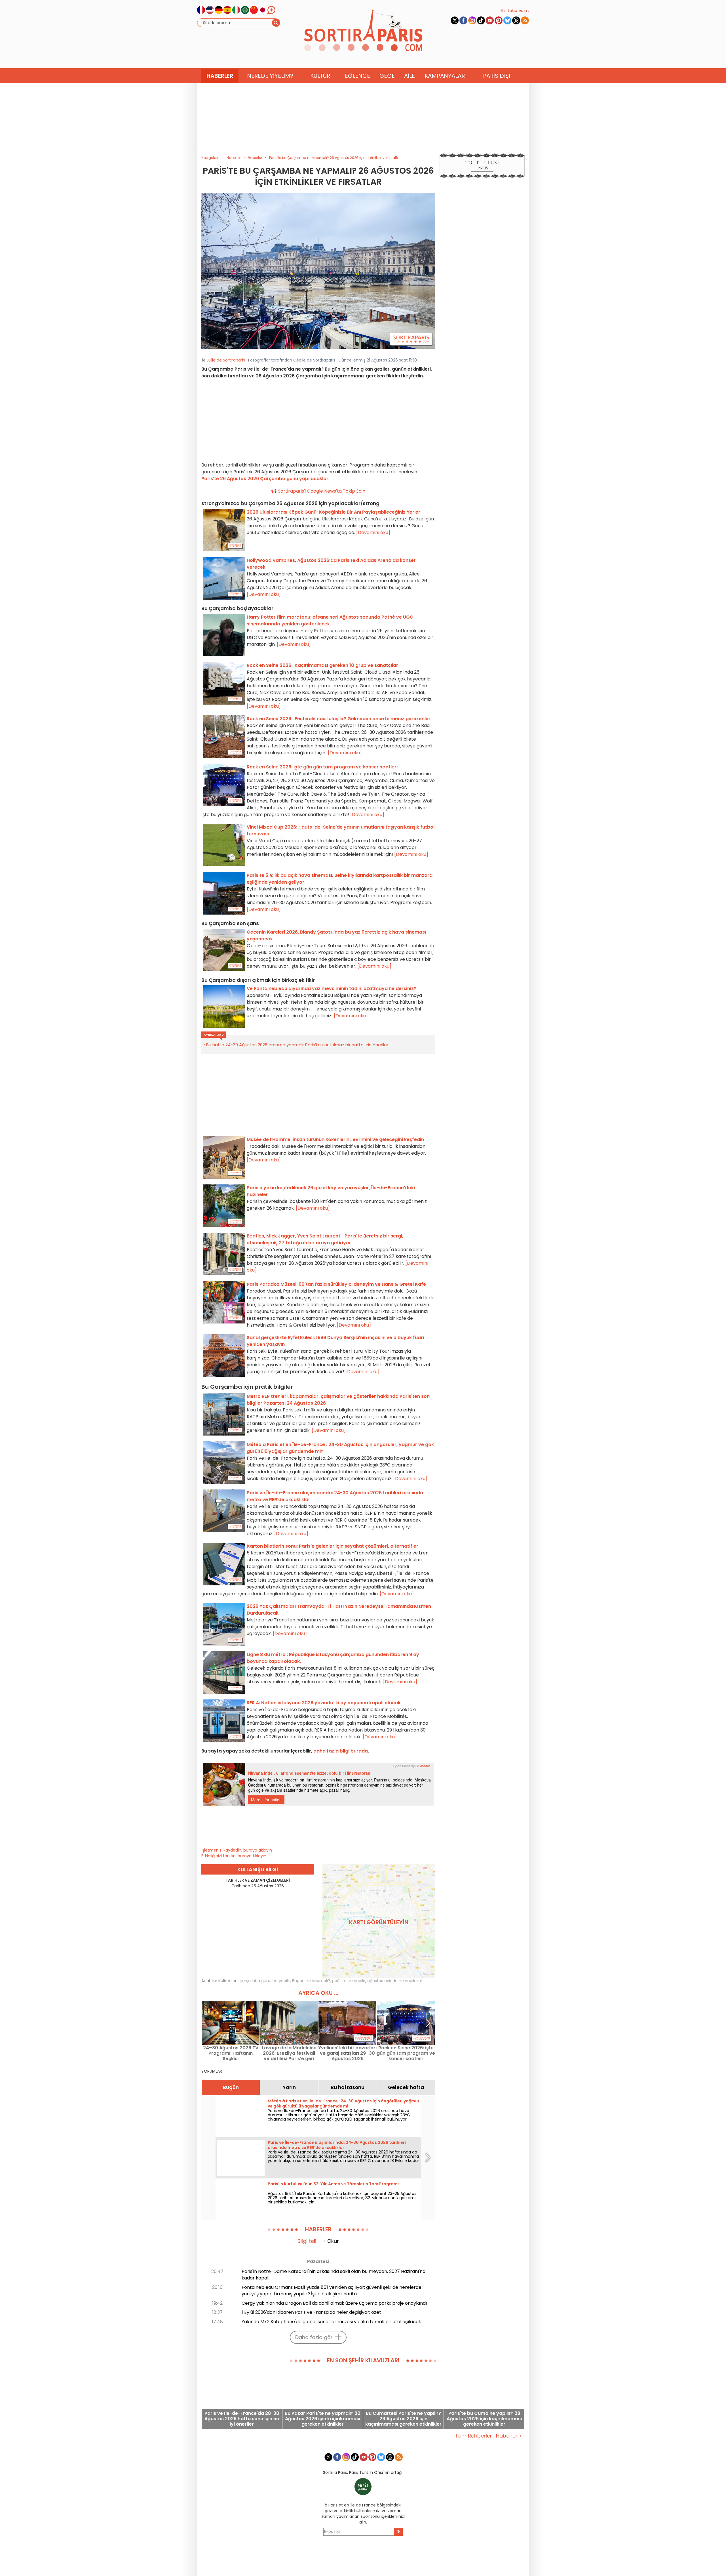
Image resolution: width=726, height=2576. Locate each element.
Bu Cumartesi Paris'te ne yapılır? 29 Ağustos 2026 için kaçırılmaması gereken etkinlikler (403, 2419)
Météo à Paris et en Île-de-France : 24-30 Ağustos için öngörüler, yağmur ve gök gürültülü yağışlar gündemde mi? (344, 2104)
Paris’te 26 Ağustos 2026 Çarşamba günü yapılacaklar (265, 479)
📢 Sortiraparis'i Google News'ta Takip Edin (318, 491)
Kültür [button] (320, 76)
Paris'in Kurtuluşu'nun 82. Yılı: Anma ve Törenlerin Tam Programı (333, 2184)
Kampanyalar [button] (445, 76)
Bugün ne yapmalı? (311, 1981)
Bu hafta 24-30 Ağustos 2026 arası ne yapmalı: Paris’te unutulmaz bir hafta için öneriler (297, 1045)
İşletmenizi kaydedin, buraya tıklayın (237, 1850)
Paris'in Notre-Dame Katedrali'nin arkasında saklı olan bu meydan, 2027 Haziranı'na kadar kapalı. (334, 2275)
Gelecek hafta (406, 2087)
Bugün (231, 2087)
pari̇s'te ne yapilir (349, 1981)
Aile (410, 76)
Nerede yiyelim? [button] (270, 76)
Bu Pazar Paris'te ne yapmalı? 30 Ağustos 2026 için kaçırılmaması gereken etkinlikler (323, 2419)
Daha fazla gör (314, 2337)
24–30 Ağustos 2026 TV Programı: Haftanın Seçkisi (231, 2053)
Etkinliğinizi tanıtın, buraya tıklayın (234, 1856)
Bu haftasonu (348, 2087)
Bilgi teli (307, 2241)
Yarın (289, 2087)
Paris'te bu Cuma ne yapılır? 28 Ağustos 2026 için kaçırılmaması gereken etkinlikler (484, 2419)
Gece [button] (387, 76)
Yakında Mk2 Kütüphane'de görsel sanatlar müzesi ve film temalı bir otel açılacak (331, 2322)
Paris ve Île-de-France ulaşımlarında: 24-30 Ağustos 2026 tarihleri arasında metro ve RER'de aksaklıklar (337, 2145)
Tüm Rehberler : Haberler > (488, 2436)
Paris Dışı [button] (497, 76)
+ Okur (331, 2241)
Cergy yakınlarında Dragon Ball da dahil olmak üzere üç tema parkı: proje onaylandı (334, 2303)
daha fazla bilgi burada (341, 1751)
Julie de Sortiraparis (226, 360)
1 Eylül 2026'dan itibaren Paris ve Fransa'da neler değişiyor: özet (311, 2312)
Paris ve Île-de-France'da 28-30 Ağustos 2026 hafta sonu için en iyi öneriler (242, 2419)
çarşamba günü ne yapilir (265, 1981)
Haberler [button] (220, 76)
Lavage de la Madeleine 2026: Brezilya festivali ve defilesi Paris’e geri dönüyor (289, 2053)
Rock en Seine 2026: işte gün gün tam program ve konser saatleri (406, 2053)
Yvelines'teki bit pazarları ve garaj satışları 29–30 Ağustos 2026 (347, 2053)
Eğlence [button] (357, 76)
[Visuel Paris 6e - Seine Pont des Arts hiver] (318, 270)
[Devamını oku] (373, 532)
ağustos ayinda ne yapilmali (395, 1981)
